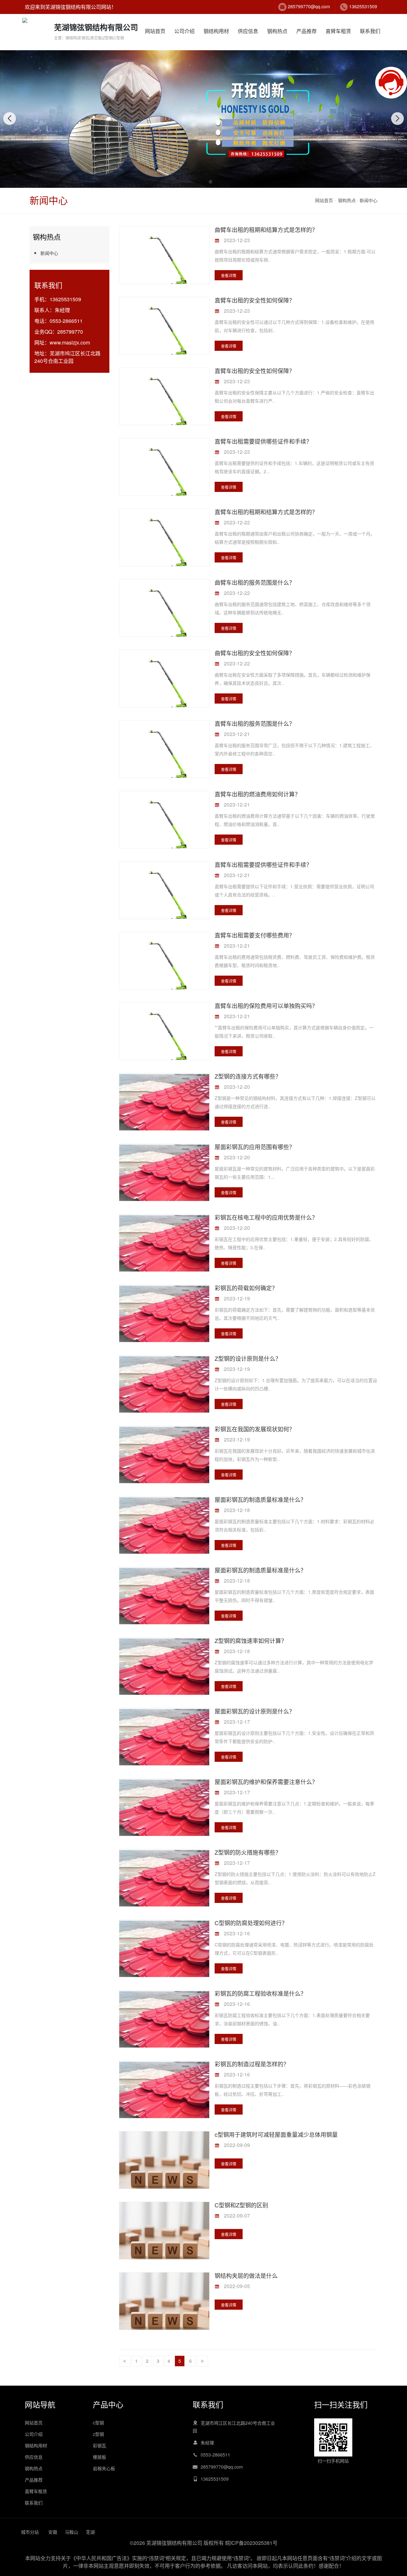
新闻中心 (369, 200)
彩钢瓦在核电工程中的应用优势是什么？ (266, 1217)
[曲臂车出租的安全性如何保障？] (164, 682)
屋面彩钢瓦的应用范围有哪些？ (255, 1147)
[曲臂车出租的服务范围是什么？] (164, 612)
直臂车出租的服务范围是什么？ (255, 723)
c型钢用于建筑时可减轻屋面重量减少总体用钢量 (276, 2134)
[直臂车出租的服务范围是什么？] (164, 753)
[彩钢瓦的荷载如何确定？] (164, 1321)
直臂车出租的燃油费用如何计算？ (258, 794)
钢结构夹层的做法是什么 (246, 2275)
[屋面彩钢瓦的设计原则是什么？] (164, 1744)
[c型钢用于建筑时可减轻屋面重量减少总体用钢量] (164, 2176)
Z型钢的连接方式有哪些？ (248, 1076)
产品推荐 (307, 31)
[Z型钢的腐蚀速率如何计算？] (164, 1673)
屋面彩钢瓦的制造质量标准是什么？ (260, 1499)
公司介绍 (184, 31)
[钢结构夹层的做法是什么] (164, 2317)
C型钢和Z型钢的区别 (241, 2205)
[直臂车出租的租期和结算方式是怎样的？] (164, 541)
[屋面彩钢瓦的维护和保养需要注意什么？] (164, 1814)
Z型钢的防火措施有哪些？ (248, 1852)
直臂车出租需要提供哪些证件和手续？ (263, 441)
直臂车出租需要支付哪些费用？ (255, 935)
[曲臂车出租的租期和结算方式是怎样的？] (164, 259)
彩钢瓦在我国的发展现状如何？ (255, 1429)
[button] (197, 182)
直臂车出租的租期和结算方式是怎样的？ (266, 512)
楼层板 (100, 2457)
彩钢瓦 (100, 2445)
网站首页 (155, 31)
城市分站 (30, 2532)
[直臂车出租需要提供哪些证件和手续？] (164, 470)
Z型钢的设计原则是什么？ (248, 1358)
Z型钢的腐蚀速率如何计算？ (251, 1640)
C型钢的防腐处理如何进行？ (251, 1923)
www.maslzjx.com (70, 342)
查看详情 (229, 275)
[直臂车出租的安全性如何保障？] (164, 329)
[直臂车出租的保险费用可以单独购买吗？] (164, 1035)
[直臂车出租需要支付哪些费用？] (164, 964)
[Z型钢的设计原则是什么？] (164, 1391)
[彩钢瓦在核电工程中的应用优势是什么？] (164, 1250)
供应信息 (248, 31)
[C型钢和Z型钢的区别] (164, 2246)
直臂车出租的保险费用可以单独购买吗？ (266, 1005)
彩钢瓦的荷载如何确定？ (246, 1288)
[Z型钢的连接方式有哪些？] (164, 1109)
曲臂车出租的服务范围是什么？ (255, 582)
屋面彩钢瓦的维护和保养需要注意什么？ (266, 1782)
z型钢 (98, 2434)
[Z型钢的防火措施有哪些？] (164, 1885)
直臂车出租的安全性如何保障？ (255, 300)
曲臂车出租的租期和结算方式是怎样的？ (266, 229)
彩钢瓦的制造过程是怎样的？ (252, 2064)
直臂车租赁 (338, 31)
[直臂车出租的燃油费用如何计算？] (164, 823)
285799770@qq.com (309, 6)
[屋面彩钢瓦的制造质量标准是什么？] (164, 1532)
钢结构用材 (216, 31)
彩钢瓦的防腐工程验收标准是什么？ (260, 1993)
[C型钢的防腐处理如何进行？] (164, 1956)
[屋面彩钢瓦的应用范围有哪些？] (164, 1179)
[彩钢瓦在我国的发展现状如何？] (164, 1462)
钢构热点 (277, 31)
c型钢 (98, 2423)
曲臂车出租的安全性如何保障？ (255, 653)
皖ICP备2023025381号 (251, 2543)
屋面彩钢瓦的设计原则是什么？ (255, 1711)
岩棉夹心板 (104, 2468)
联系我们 (370, 31)
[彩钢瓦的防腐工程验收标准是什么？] (164, 2026)
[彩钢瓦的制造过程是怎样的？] (164, 2097)
